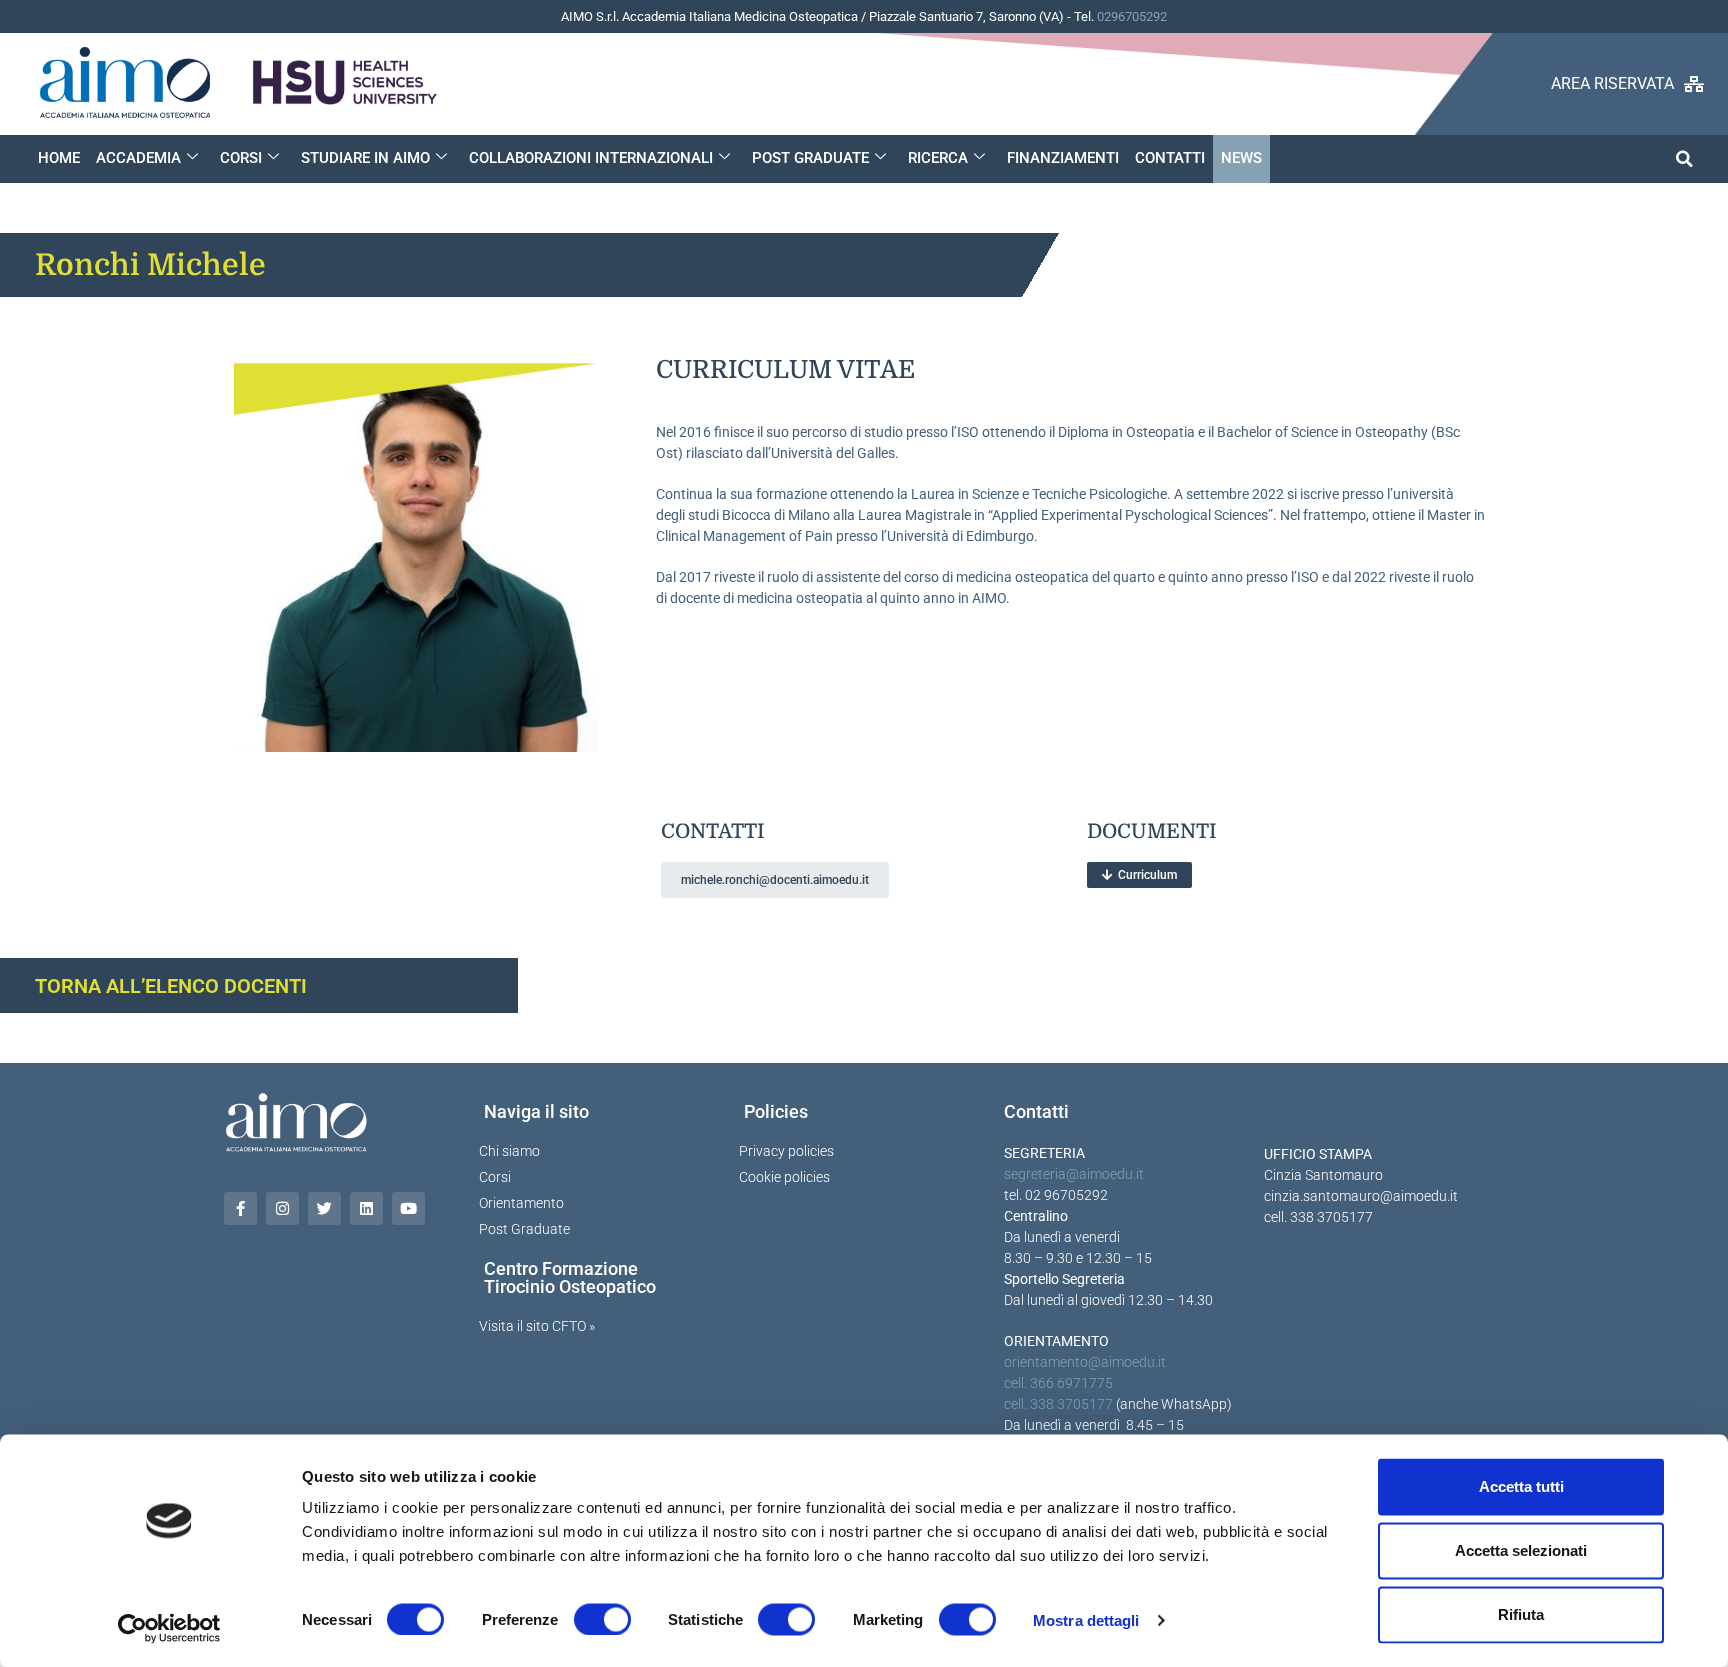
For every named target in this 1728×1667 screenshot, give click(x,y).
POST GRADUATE (810, 158)
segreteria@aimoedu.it (1074, 1174)
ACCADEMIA (138, 158)
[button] (1684, 158)
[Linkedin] (366, 1208)
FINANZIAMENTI (1063, 158)
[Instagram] (282, 1208)
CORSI (241, 158)
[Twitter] (324, 1208)
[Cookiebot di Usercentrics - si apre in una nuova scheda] (169, 1628)
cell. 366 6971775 (1058, 1383)
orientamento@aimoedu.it (1085, 1362)
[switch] (602, 1619)
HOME (59, 158)
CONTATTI (1170, 158)
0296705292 (1132, 16)
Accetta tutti (1521, 1486)
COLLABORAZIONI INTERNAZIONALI (591, 158)
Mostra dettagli (1086, 1619)
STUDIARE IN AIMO (365, 158)
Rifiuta (1521, 1614)
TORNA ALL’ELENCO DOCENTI (171, 986)
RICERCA (938, 158)
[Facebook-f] (240, 1208)
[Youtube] (408, 1208)
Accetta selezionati (1521, 1550)
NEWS (1241, 158)
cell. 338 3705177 (1058, 1404)
